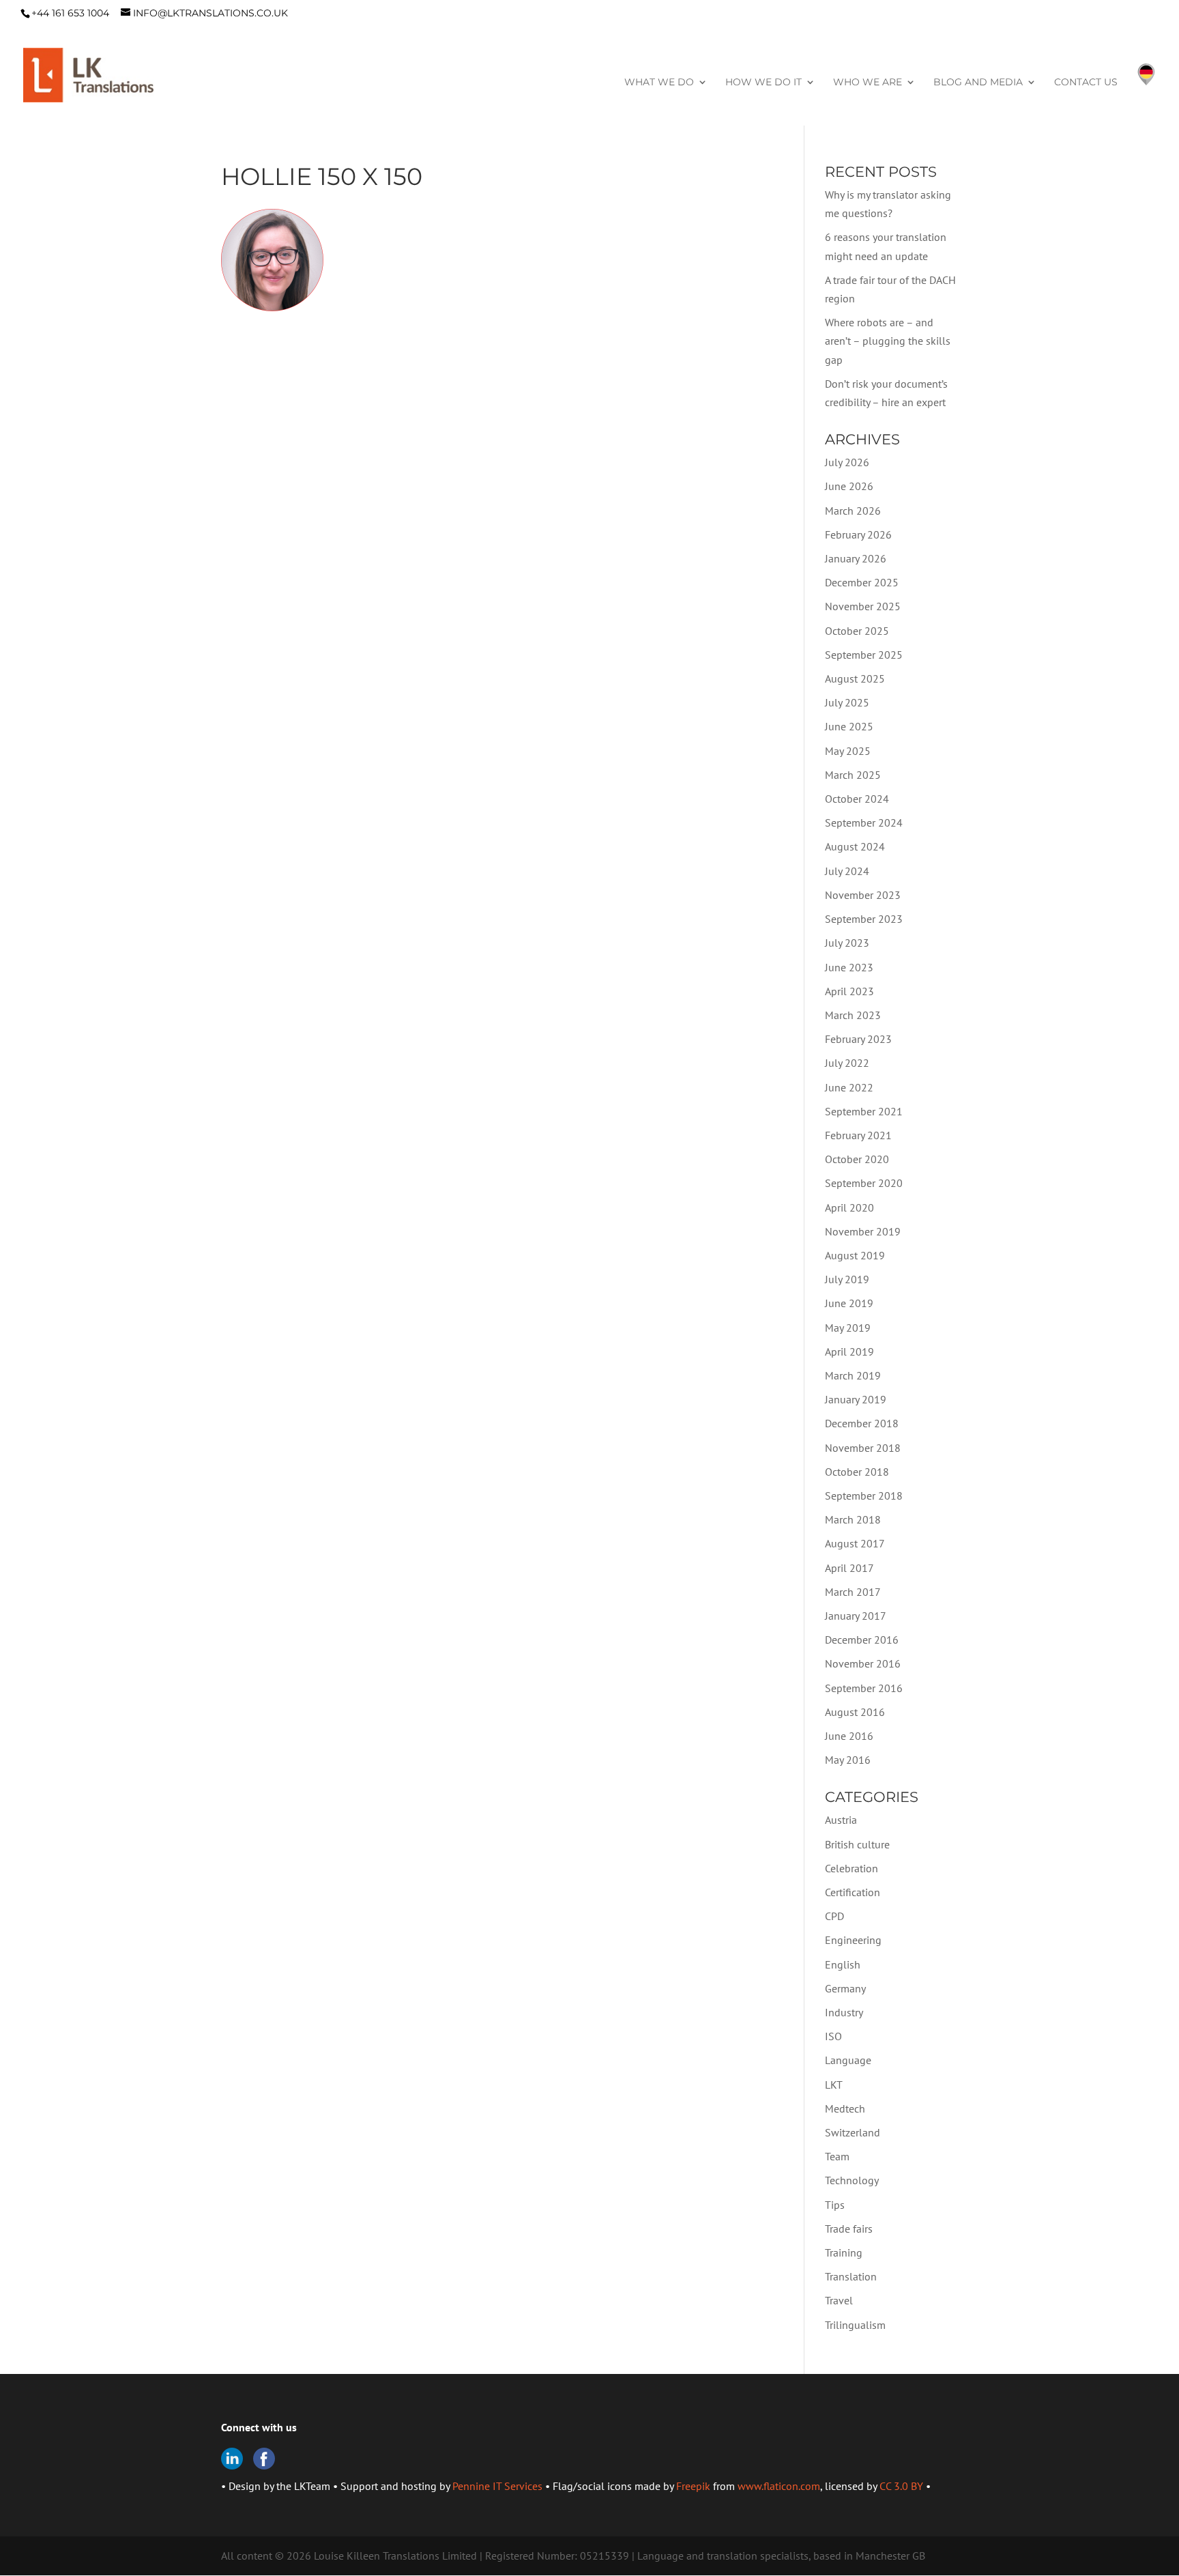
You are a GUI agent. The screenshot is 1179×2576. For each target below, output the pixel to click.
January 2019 (856, 1399)
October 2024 (857, 799)
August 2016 (855, 1712)
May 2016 (848, 1760)
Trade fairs (849, 2229)
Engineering (853, 1940)
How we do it (763, 83)
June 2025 (849, 726)
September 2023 (864, 919)
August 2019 (855, 1255)
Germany (845, 1988)
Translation (851, 2276)
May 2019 (848, 1328)
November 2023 (863, 895)
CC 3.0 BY (901, 2486)
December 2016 (862, 1640)
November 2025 (863, 606)
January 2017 (856, 1616)
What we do (659, 83)
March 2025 (853, 775)
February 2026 (858, 534)
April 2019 (849, 1351)
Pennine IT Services (497, 2486)
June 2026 (849, 486)
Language (848, 2060)
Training (844, 2252)
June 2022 (849, 1087)
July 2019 (847, 1279)
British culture (857, 1844)
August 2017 (855, 1543)
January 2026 (856, 558)
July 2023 (847, 943)
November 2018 (863, 1448)
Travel (839, 2300)
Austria (841, 1820)
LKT (834, 2085)
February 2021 (858, 1135)
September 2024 (864, 822)
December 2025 (862, 582)
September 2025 (864, 655)
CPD (834, 1916)
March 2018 (853, 1519)
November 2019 (863, 1231)
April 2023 (849, 991)
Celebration (851, 1868)
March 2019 (853, 1375)
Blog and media (978, 83)
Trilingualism (855, 2325)
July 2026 (847, 462)
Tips (835, 2205)
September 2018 (864, 1495)
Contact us (1086, 83)
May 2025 (848, 751)
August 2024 (855, 846)
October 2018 (857, 1472)
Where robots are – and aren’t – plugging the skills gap (888, 341)
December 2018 (862, 1423)
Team (837, 2156)
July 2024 (847, 871)
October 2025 (857, 631)
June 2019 (849, 1303)
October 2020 (857, 1159)
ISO (833, 2036)
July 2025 (847, 702)
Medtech (845, 2108)
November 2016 (863, 1663)
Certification (853, 1892)
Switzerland (853, 2132)
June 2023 (849, 967)
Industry (844, 2012)
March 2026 (853, 511)
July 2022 (847, 1063)
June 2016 (849, 1736)
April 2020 (849, 1207)
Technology (852, 2180)
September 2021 (864, 1111)
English (843, 1964)
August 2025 (855, 678)
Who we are (868, 83)
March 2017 (853, 1592)
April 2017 (849, 1568)
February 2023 (858, 1039)
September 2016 (864, 1688)
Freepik (693, 2486)
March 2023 (853, 1015)
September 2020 (864, 1183)
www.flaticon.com (779, 2486)
